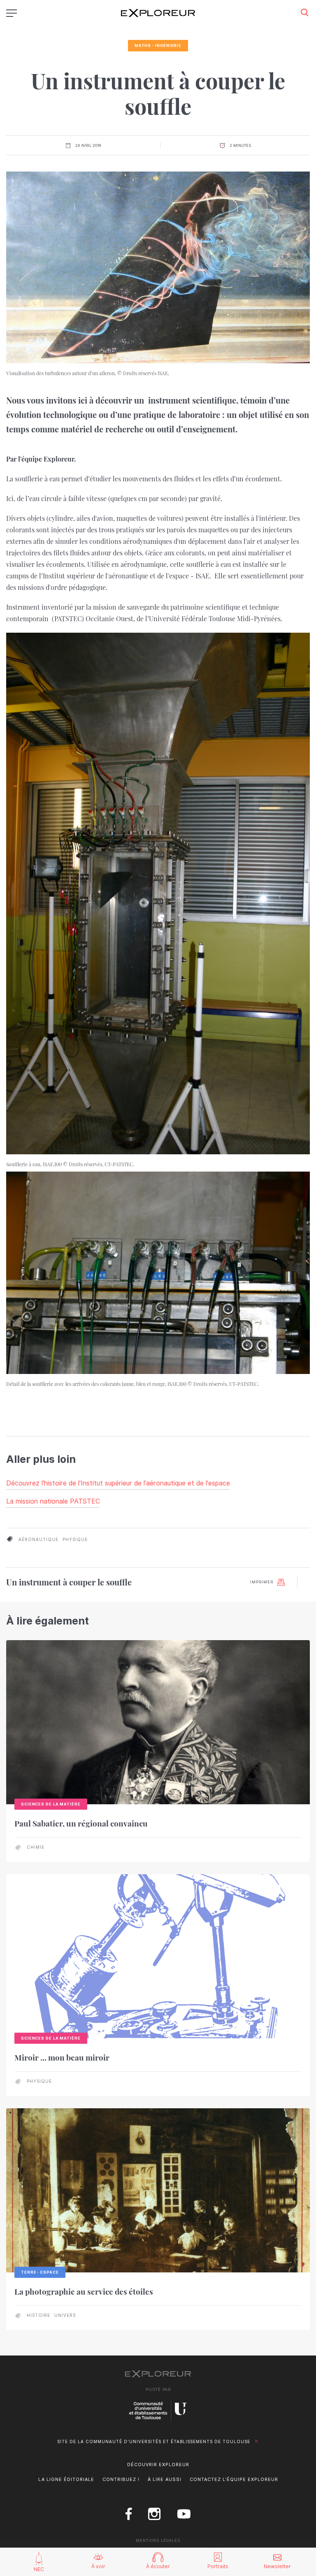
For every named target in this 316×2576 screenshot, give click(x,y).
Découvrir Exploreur (158, 2465)
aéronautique (38, 1539)
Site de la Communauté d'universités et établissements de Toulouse (154, 2441)
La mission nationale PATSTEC (53, 1501)
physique (75, 1539)
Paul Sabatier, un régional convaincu (81, 1823)
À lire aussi (165, 2479)
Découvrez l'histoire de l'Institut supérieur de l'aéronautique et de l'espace (118, 1483)
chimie (36, 1847)
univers (65, 2315)
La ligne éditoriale (66, 2479)
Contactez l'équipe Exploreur (234, 2479)
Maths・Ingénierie (158, 45)
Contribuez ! (121, 2479)
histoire (38, 2315)
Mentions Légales (158, 2540)
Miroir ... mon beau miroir (62, 2057)
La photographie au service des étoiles (84, 2291)
